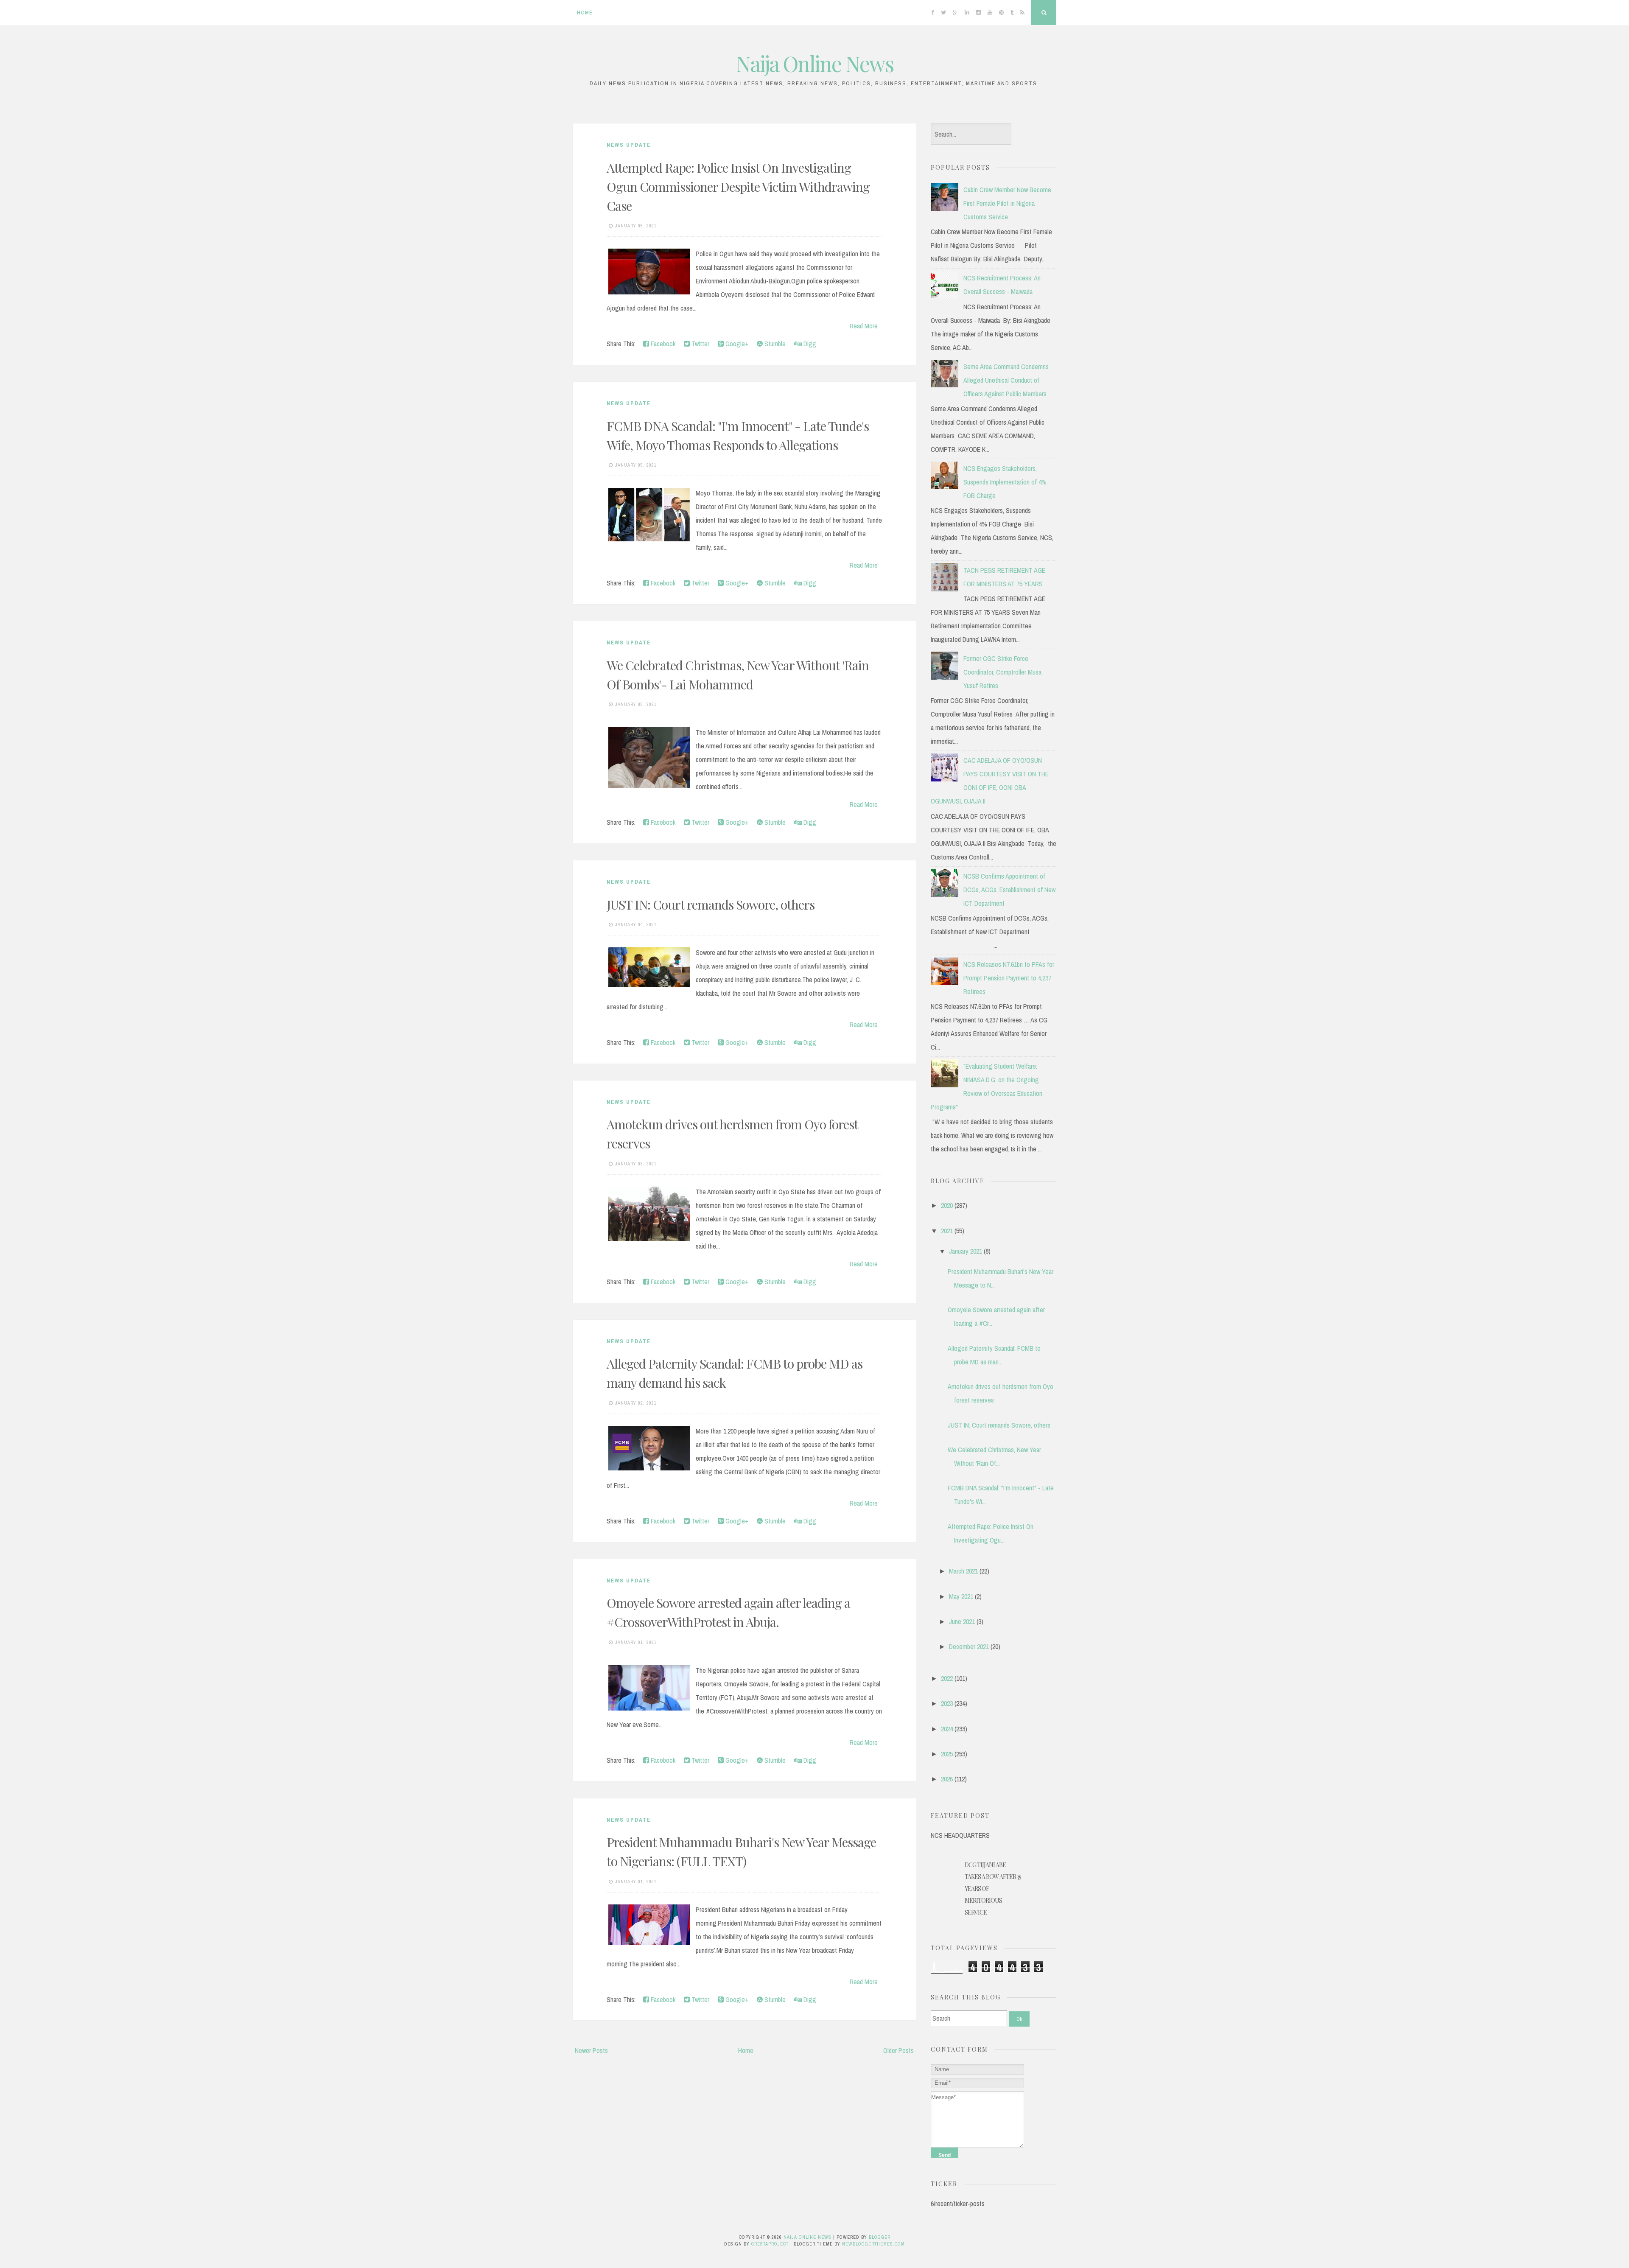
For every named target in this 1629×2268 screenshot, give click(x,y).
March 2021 (963, 1571)
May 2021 (961, 1596)
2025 (947, 1754)
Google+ (736, 344)
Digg (809, 344)
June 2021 (962, 1621)
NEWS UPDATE (629, 145)
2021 (947, 1231)
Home (585, 13)
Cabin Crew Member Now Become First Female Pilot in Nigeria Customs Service (1007, 203)
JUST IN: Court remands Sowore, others (711, 904)
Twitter (700, 344)
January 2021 (966, 1251)
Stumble (774, 344)
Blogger (880, 2237)
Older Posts (898, 2050)
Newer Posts (591, 2050)
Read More (864, 326)
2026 (947, 1779)
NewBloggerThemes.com (873, 2244)
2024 (947, 1729)
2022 (947, 1678)
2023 (947, 1703)
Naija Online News (815, 63)
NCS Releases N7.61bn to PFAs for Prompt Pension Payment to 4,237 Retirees (1009, 978)
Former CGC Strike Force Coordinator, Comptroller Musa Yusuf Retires (1002, 672)
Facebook (662, 344)
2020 (947, 1205)
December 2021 (969, 1646)
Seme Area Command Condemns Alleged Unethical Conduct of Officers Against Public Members (1006, 380)
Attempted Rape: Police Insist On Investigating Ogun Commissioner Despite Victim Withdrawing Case (738, 187)
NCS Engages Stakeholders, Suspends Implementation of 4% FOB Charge (1005, 482)
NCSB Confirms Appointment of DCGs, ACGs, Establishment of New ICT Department (1009, 890)
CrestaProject (770, 2244)
